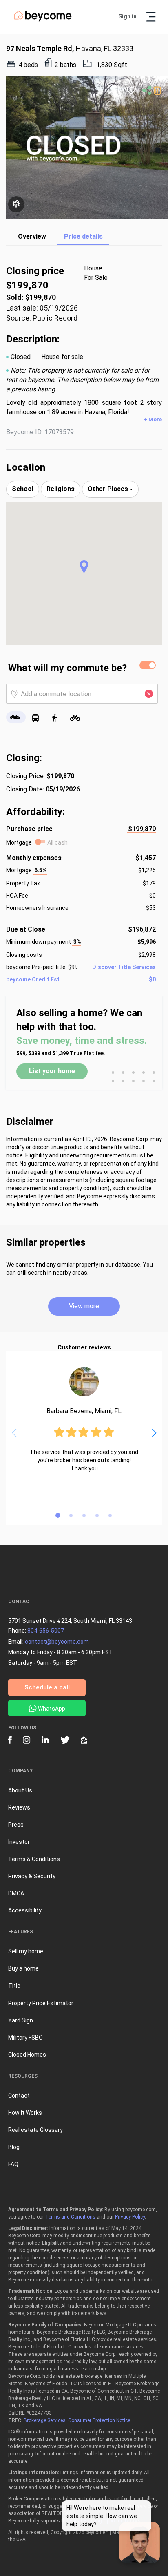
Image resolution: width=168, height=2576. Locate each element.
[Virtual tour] (16, 204)
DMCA (16, 1893)
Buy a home (23, 1968)
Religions (61, 489)
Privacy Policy (130, 2217)
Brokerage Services (45, 2420)
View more (84, 1306)
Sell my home (26, 1951)
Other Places (109, 489)
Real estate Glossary (35, 2130)
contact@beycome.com (57, 1642)
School (23, 489)
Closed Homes (27, 2055)
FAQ (13, 2164)
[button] (84, 567)
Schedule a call (47, 1687)
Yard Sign (21, 2020)
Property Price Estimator (41, 2003)
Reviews (19, 1807)
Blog (14, 2147)
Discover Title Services (124, 967)
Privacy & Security (32, 1876)
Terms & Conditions (34, 1859)
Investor (19, 1842)
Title (14, 1986)
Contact (19, 2096)
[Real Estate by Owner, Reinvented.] (43, 20)
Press (16, 1825)
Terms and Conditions (70, 2217)
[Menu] (151, 17)
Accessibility (25, 1910)
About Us (20, 1790)
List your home (52, 1071)
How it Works (25, 2113)
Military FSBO (25, 2038)
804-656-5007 (46, 1631)
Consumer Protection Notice (99, 2420)
